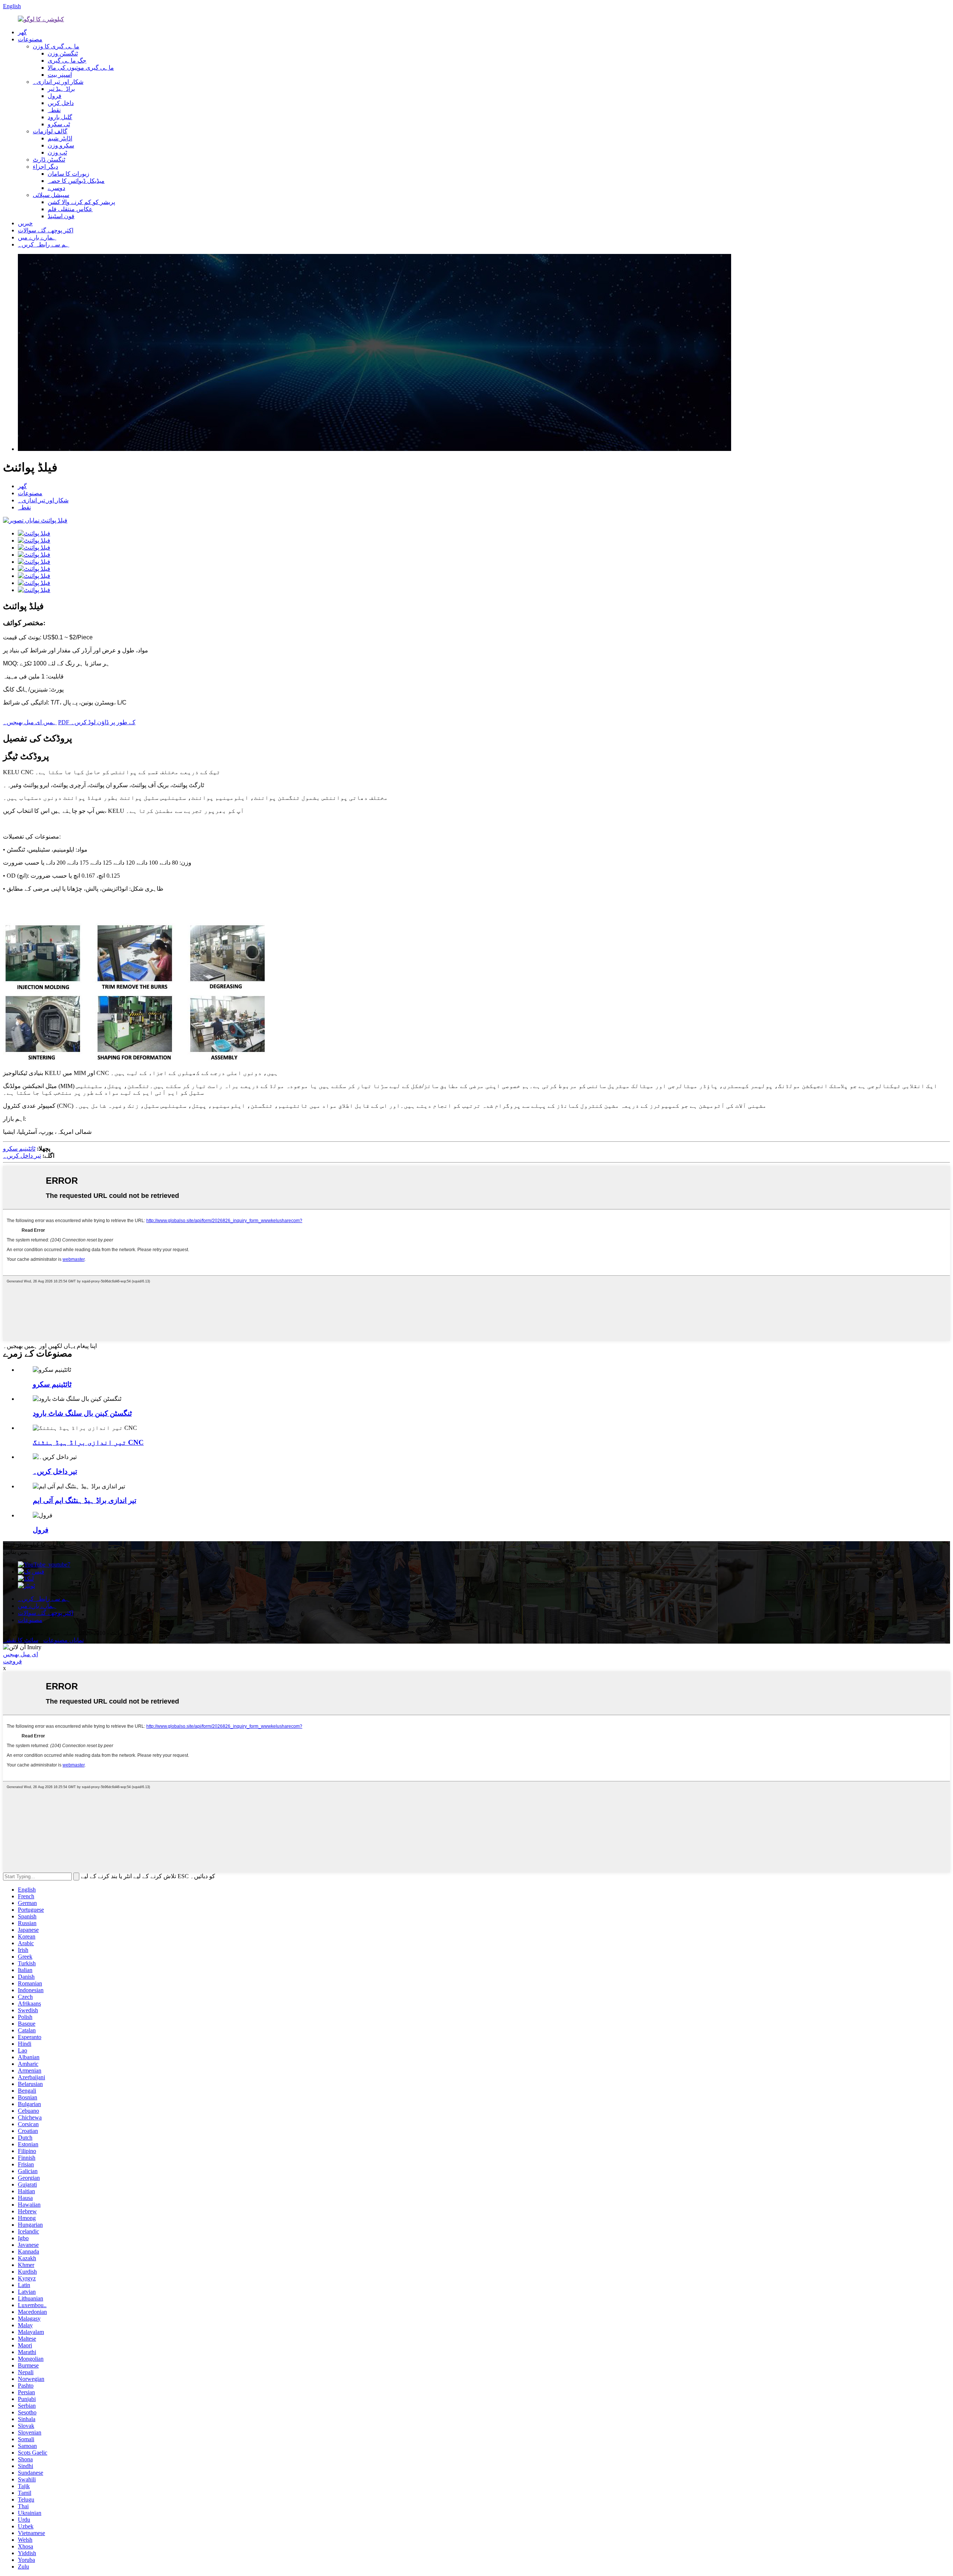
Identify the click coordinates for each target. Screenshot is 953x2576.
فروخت (12, 1661)
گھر (22, 32)
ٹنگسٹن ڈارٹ (49, 160)
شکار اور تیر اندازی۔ (58, 82)
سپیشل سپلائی (51, 195)
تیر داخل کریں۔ (22, 1156)
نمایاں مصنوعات (63, 1640)
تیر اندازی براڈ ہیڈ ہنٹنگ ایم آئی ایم (85, 1500)
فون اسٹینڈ (61, 216)
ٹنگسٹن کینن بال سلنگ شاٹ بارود (82, 1413)
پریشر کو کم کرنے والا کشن (81, 202)
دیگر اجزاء (45, 167)
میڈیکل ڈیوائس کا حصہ (76, 181)
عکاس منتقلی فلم (70, 209)
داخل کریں (61, 103)
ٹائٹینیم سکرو (19, 1149)
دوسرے (56, 188)
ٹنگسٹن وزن (63, 53)
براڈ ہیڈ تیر (61, 89)
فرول (55, 96)
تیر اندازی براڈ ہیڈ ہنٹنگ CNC (88, 1442)
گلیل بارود (60, 117)
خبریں (25, 223)
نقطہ (54, 110)
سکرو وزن (61, 145)
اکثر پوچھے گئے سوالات (46, 230)
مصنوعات (30, 39)
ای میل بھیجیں (20, 1654)
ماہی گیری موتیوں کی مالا (81, 68)
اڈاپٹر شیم (60, 138)
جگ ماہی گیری (67, 61)
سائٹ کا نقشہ (21, 1640)
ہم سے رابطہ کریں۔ (44, 244)
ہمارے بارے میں (37, 237)
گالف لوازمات (50, 131)
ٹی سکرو (59, 124)
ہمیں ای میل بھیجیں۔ (30, 722)
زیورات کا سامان (68, 174)
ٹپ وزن (57, 152)
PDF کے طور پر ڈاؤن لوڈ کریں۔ (97, 722)
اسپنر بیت (60, 75)
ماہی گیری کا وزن (56, 46)
